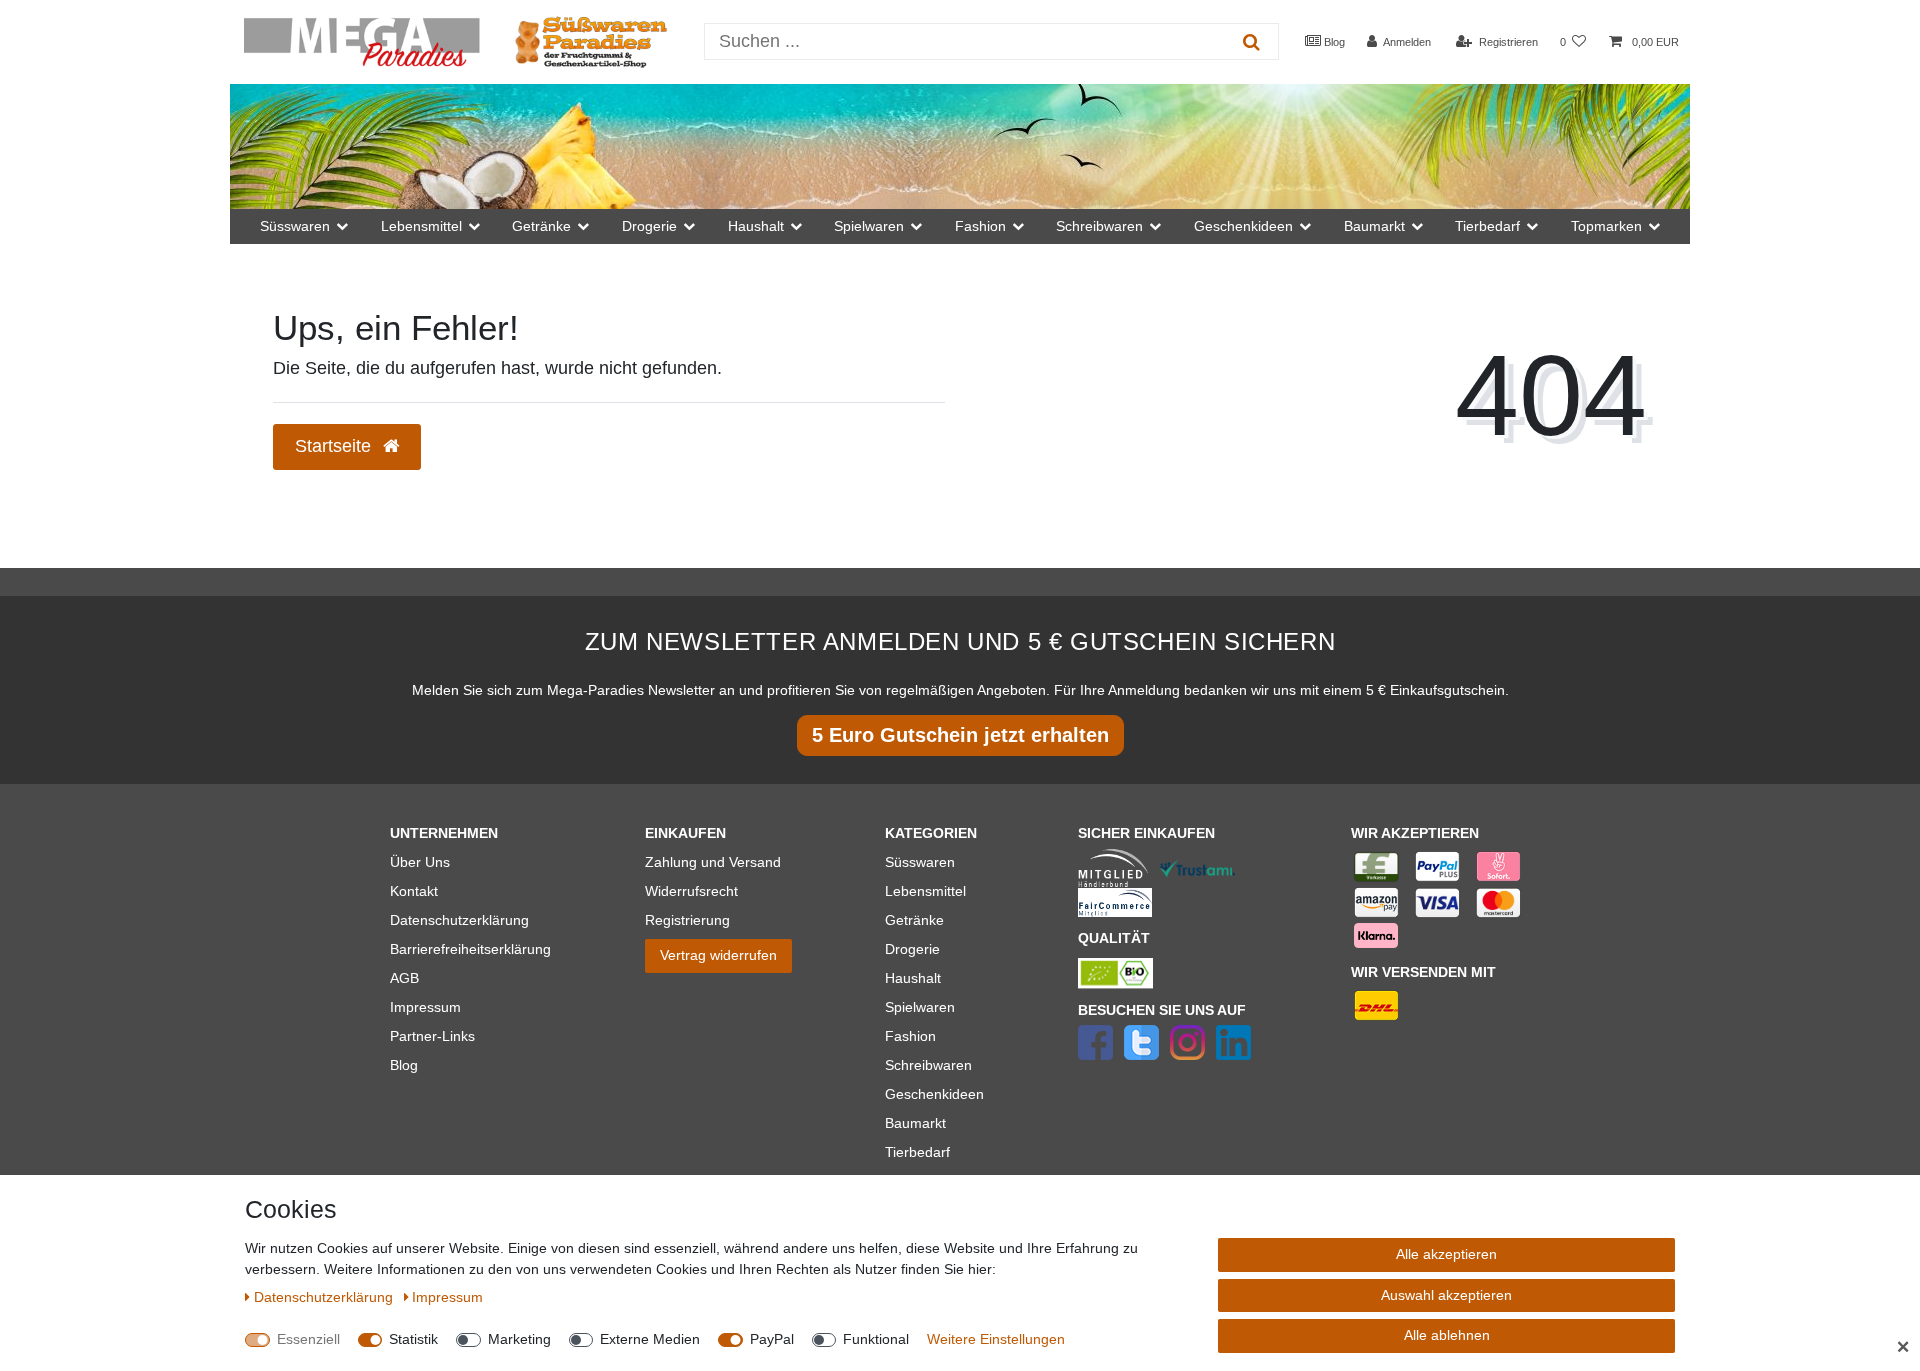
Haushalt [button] (756, 226)
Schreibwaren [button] (1099, 226)
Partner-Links (432, 1036)
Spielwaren (920, 1007)
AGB (404, 978)
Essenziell (308, 1339)
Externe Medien (650, 1339)
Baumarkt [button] (1374, 226)
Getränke (914, 920)
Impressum (425, 1007)
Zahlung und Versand (713, 862)
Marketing (519, 1339)
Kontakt (414, 891)
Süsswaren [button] (295, 226)
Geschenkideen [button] (1243, 226)
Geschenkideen (934, 1094)
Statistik (413, 1339)
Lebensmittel (925, 891)
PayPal (772, 1339)
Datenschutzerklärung (459, 920)
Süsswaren (920, 862)
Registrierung (687, 920)
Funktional (876, 1339)
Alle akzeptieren (1446, 1254)
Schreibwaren (928, 1065)
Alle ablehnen (1447, 1335)
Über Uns (420, 862)
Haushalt (913, 978)
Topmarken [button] (1606, 226)
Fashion (910, 1036)
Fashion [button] (980, 226)
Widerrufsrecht (691, 891)
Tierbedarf (917, 1152)
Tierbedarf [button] (1487, 226)
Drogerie (912, 949)
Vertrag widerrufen (718, 955)
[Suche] (1251, 41)
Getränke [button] (541, 226)
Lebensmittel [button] (421, 226)
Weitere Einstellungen (996, 1339)
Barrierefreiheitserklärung (470, 949)
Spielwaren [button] (869, 226)
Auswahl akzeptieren (1446, 1295)
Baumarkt (915, 1123)
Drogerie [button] (649, 226)
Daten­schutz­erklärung (325, 1297)
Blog (1333, 42)
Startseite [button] (335, 446)
